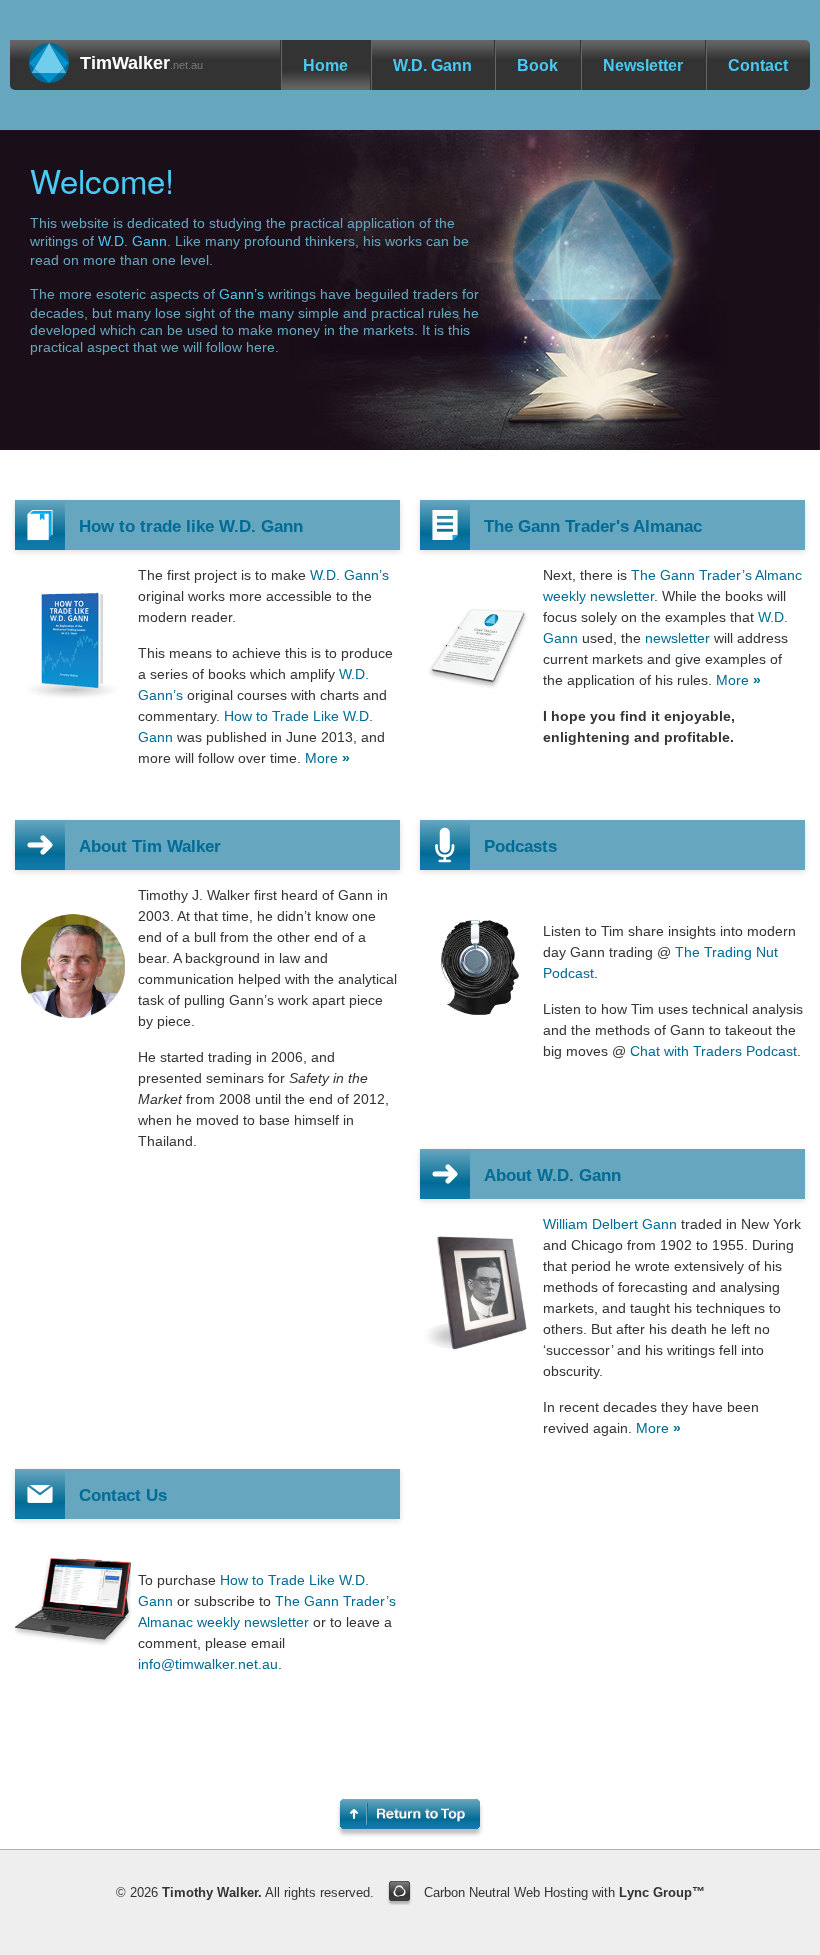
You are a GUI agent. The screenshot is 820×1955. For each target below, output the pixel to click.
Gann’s (241, 294)
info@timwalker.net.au (208, 1664)
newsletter (677, 638)
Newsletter (643, 65)
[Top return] (410, 1814)
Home (325, 65)
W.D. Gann (432, 65)
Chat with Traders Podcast (713, 1051)
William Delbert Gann (610, 1224)
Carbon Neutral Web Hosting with (564, 1892)
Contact (758, 65)
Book (537, 65)
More (321, 758)
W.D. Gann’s (349, 575)
